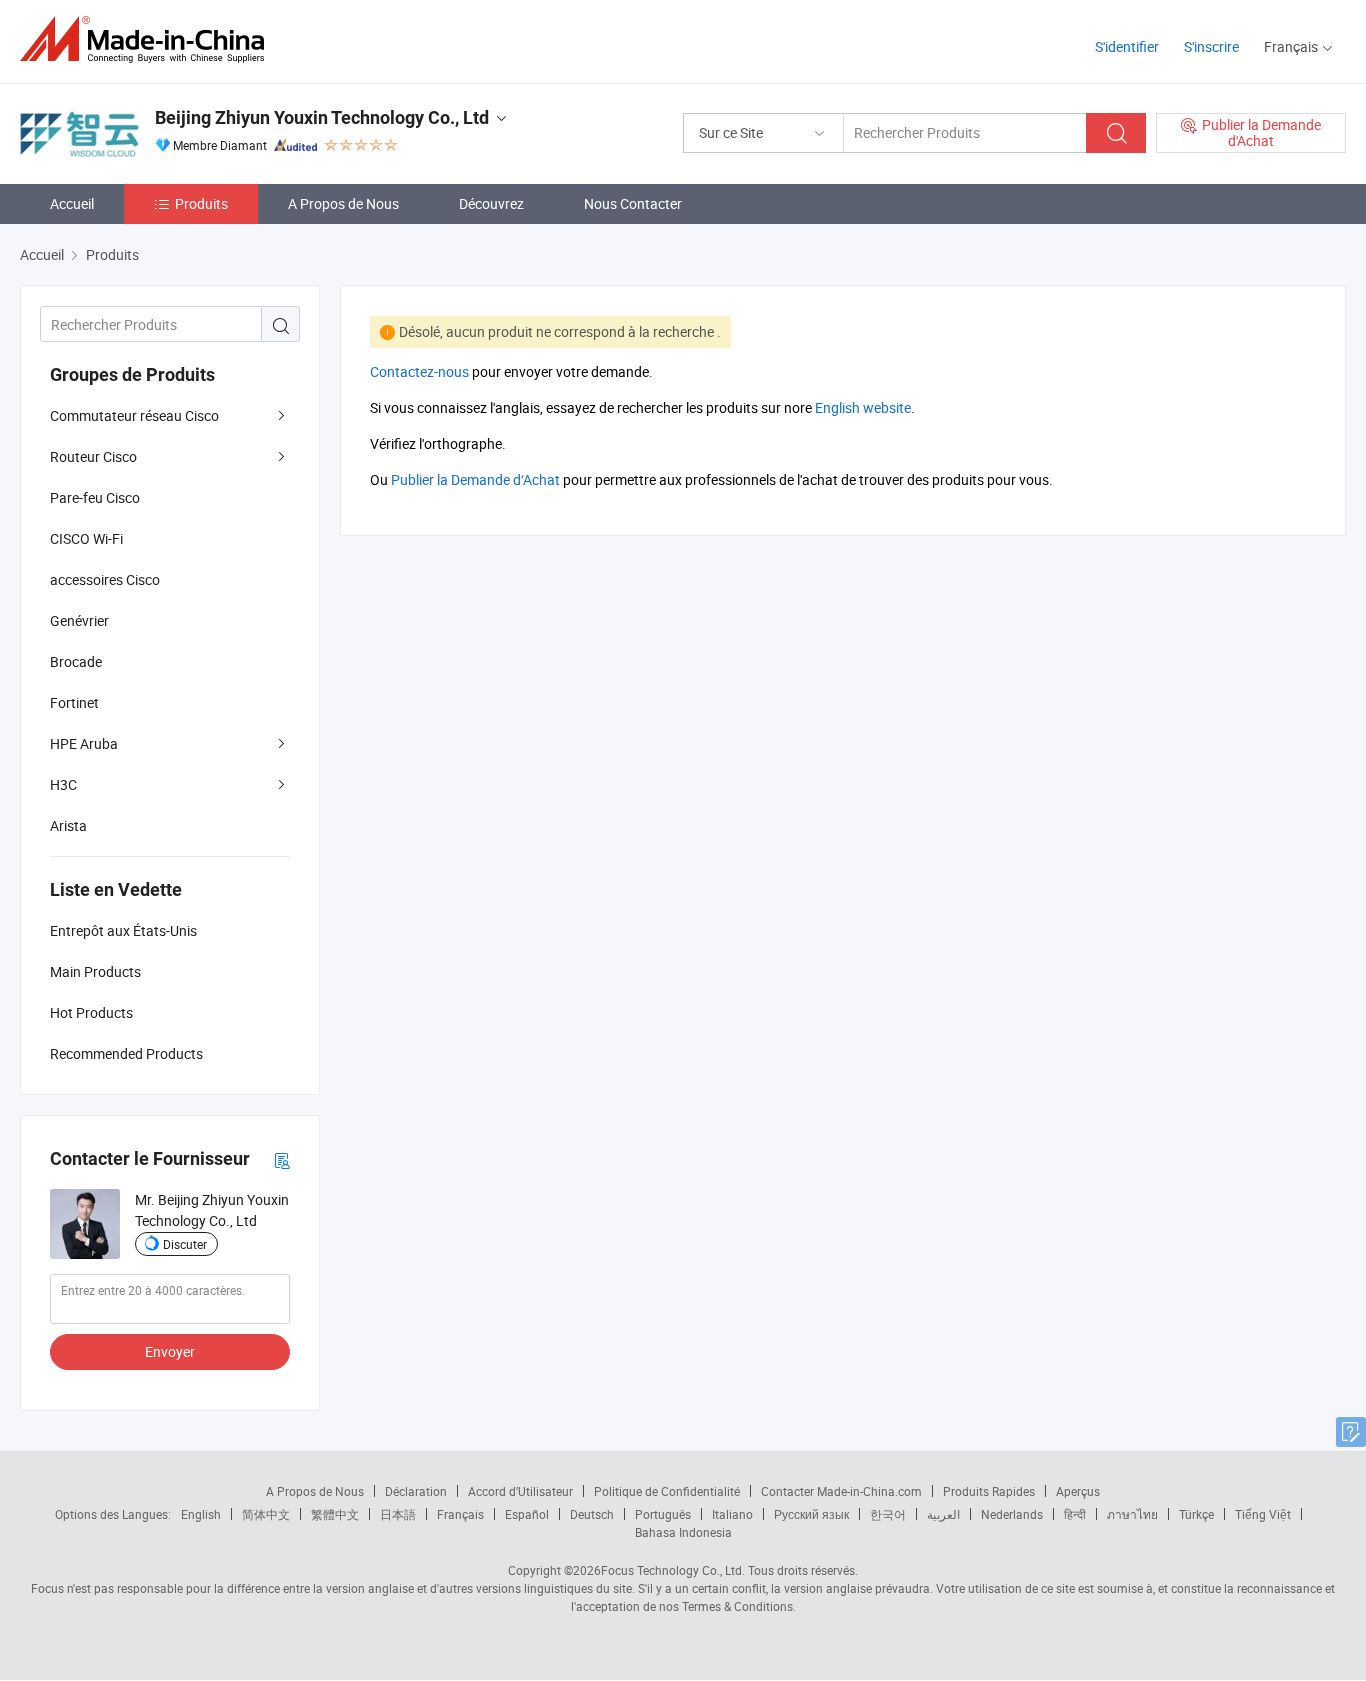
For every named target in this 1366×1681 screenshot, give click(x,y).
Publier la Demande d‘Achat (475, 479)
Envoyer (170, 1351)
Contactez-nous (419, 371)
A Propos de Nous (343, 203)
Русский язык (811, 1514)
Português (663, 1514)
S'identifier (1127, 46)
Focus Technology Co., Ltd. (673, 1570)
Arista (68, 825)
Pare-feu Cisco (95, 497)
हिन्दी (1075, 1514)
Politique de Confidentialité (667, 1491)
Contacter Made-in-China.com (841, 1491)
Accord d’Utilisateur (520, 1491)
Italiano (732, 1514)
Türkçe (1196, 1514)
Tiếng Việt (1263, 1514)
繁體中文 (335, 1514)
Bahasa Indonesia (683, 1532)
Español (527, 1514)
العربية (943, 1514)
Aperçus (1078, 1491)
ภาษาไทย (1132, 1514)
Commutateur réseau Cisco (134, 415)
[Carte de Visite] (282, 1159)
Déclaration (416, 1491)
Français (460, 1514)
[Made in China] (148, 39)
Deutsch (592, 1514)
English (201, 1514)
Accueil (72, 203)
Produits (201, 203)
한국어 (888, 1514)
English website (863, 407)
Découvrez (491, 203)
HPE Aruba (84, 743)
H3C (63, 784)
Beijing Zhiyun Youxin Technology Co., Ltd (322, 117)
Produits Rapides (989, 1491)
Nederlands (1012, 1514)
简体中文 (266, 1514)
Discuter (185, 1244)
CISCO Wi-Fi (86, 538)
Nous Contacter (633, 203)
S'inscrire (1211, 46)
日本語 (398, 1514)
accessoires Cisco (105, 579)
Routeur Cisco (93, 456)
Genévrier (79, 620)
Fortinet (74, 702)
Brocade (76, 661)
